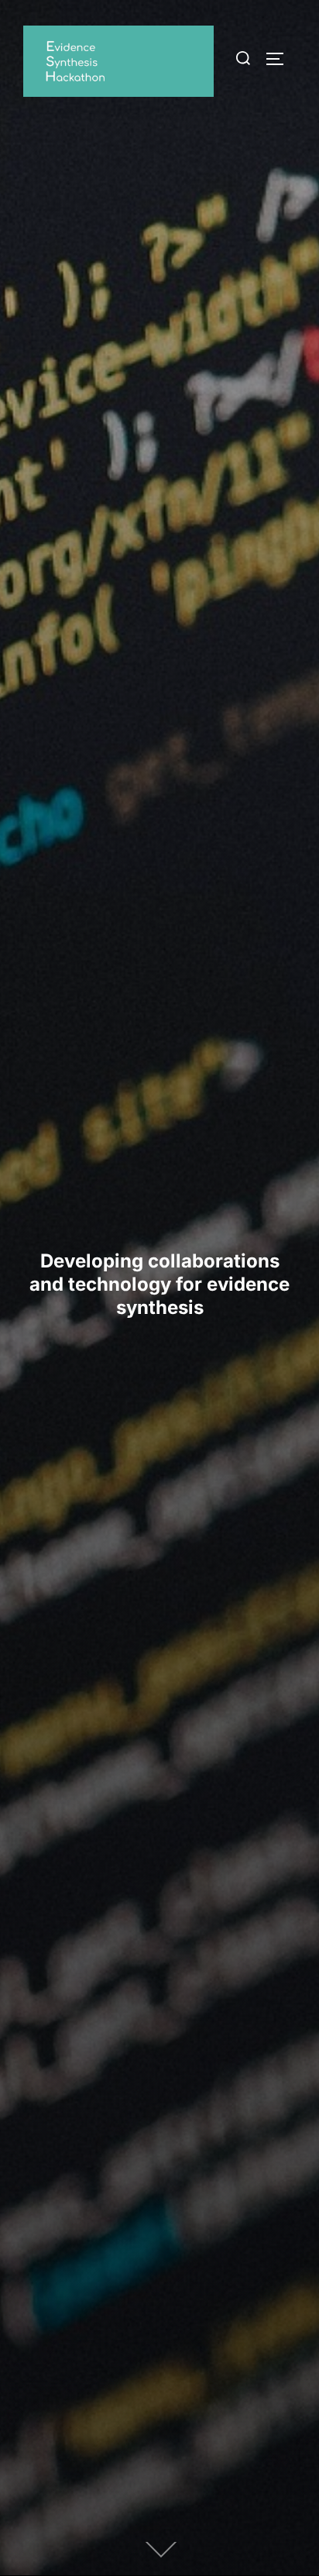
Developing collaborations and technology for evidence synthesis (159, 1284)
